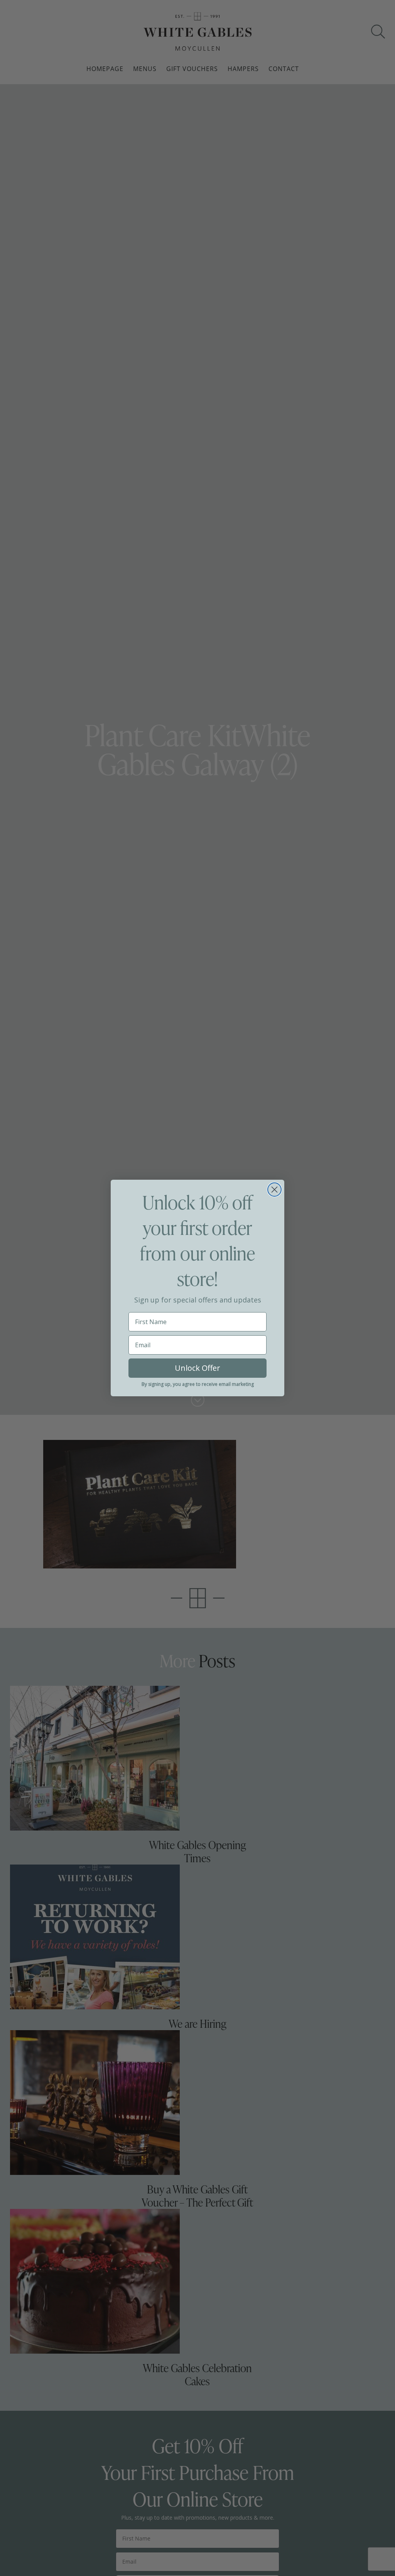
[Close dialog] (274, 1190)
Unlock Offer (197, 1368)
